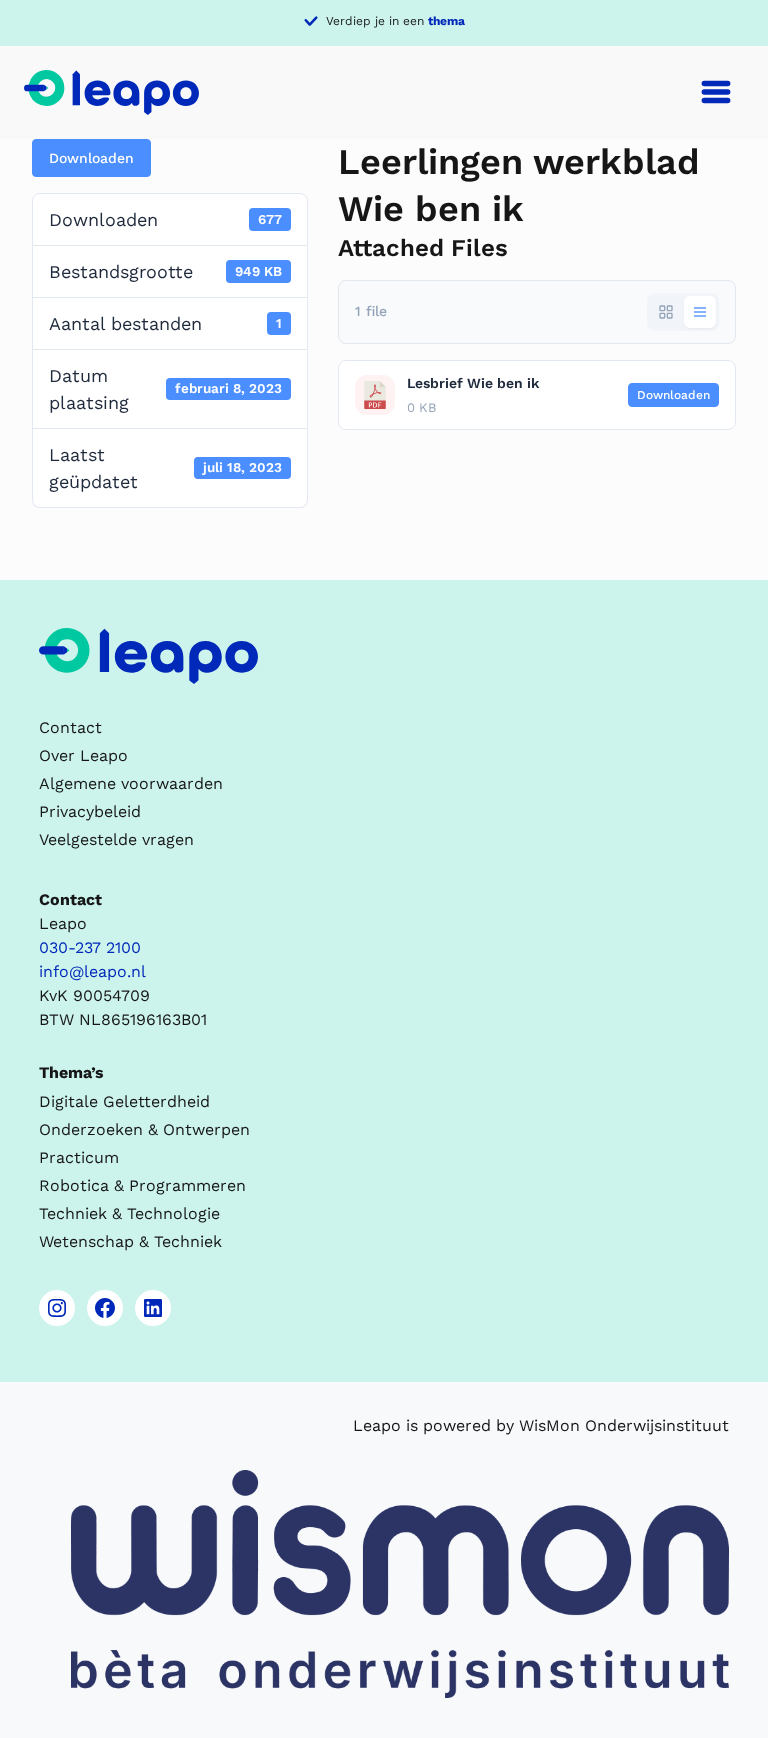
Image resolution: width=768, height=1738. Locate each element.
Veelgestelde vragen (116, 839)
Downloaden (91, 158)
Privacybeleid (90, 811)
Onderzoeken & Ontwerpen (144, 1129)
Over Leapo (83, 755)
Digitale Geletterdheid (124, 1101)
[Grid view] (666, 312)
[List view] (700, 312)
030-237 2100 (90, 947)
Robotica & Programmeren (142, 1185)
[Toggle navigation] (716, 92)
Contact (70, 727)
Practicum (79, 1157)
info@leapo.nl (92, 971)
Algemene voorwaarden (131, 783)
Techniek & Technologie (129, 1213)
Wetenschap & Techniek (130, 1241)
